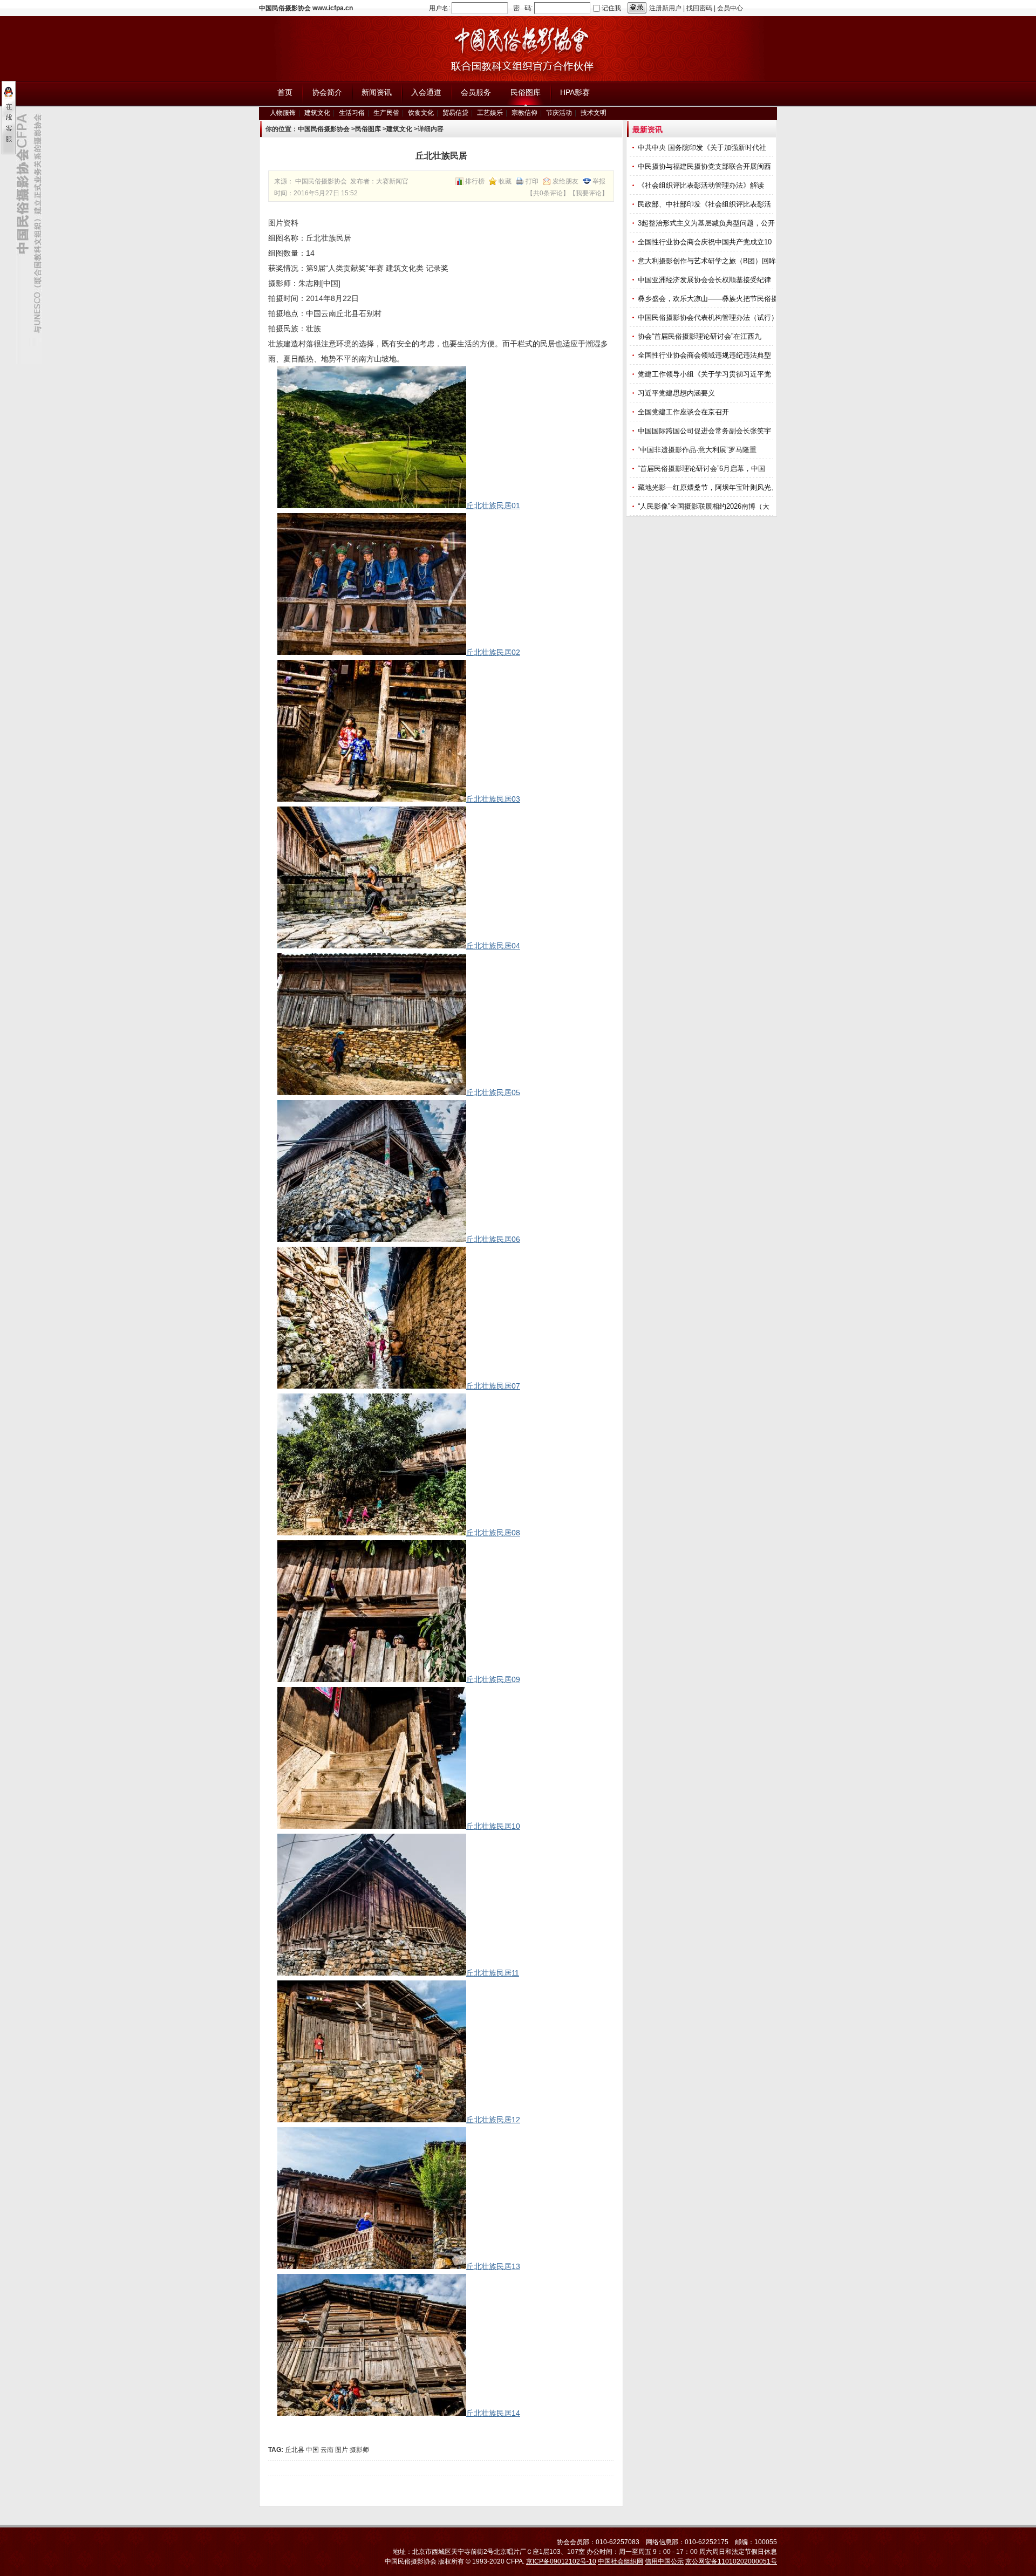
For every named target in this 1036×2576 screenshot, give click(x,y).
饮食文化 (421, 113)
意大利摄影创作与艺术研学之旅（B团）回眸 (708, 261)
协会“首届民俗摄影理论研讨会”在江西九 (701, 336)
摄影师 (359, 2450)
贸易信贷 (455, 113)
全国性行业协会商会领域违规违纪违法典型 (706, 355)
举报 (599, 181)
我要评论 (589, 193)
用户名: (439, 8)
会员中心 (730, 8)
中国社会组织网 (621, 2561)
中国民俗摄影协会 (324, 129)
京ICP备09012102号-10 (561, 2561)
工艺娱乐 (490, 113)
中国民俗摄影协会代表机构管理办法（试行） (709, 317)
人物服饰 (283, 113)
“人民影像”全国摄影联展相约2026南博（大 (705, 506)
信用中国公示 (664, 2561)
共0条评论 (548, 193)
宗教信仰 (524, 113)
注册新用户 (665, 8)
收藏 (505, 181)
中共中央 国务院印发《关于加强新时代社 (703, 148)
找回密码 (699, 8)
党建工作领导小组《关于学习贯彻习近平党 (706, 374)
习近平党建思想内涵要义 (676, 393)
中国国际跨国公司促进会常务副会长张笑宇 (706, 431)
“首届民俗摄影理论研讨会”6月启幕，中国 (703, 469)
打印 (532, 181)
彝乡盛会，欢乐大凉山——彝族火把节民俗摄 (709, 299)
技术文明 (594, 113)
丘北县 (295, 2450)
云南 (327, 2450)
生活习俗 (352, 113)
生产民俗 (386, 113)
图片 (342, 2450)
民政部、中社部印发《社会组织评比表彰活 (706, 204)
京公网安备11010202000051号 (731, 2561)
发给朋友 (565, 181)
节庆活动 (559, 113)
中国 (312, 2450)
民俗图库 (368, 129)
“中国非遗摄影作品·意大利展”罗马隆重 (698, 450)
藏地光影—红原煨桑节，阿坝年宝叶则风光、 (709, 487)
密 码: (523, 8)
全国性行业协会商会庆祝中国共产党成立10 (706, 242)
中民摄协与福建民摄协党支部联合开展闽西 (706, 166)
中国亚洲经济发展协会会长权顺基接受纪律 (706, 280)
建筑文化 (317, 113)
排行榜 (475, 181)
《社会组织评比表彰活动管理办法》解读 (702, 185)
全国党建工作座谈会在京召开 (684, 412)
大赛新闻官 (392, 181)
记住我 (611, 8)
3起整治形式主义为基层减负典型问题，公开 (707, 223)
